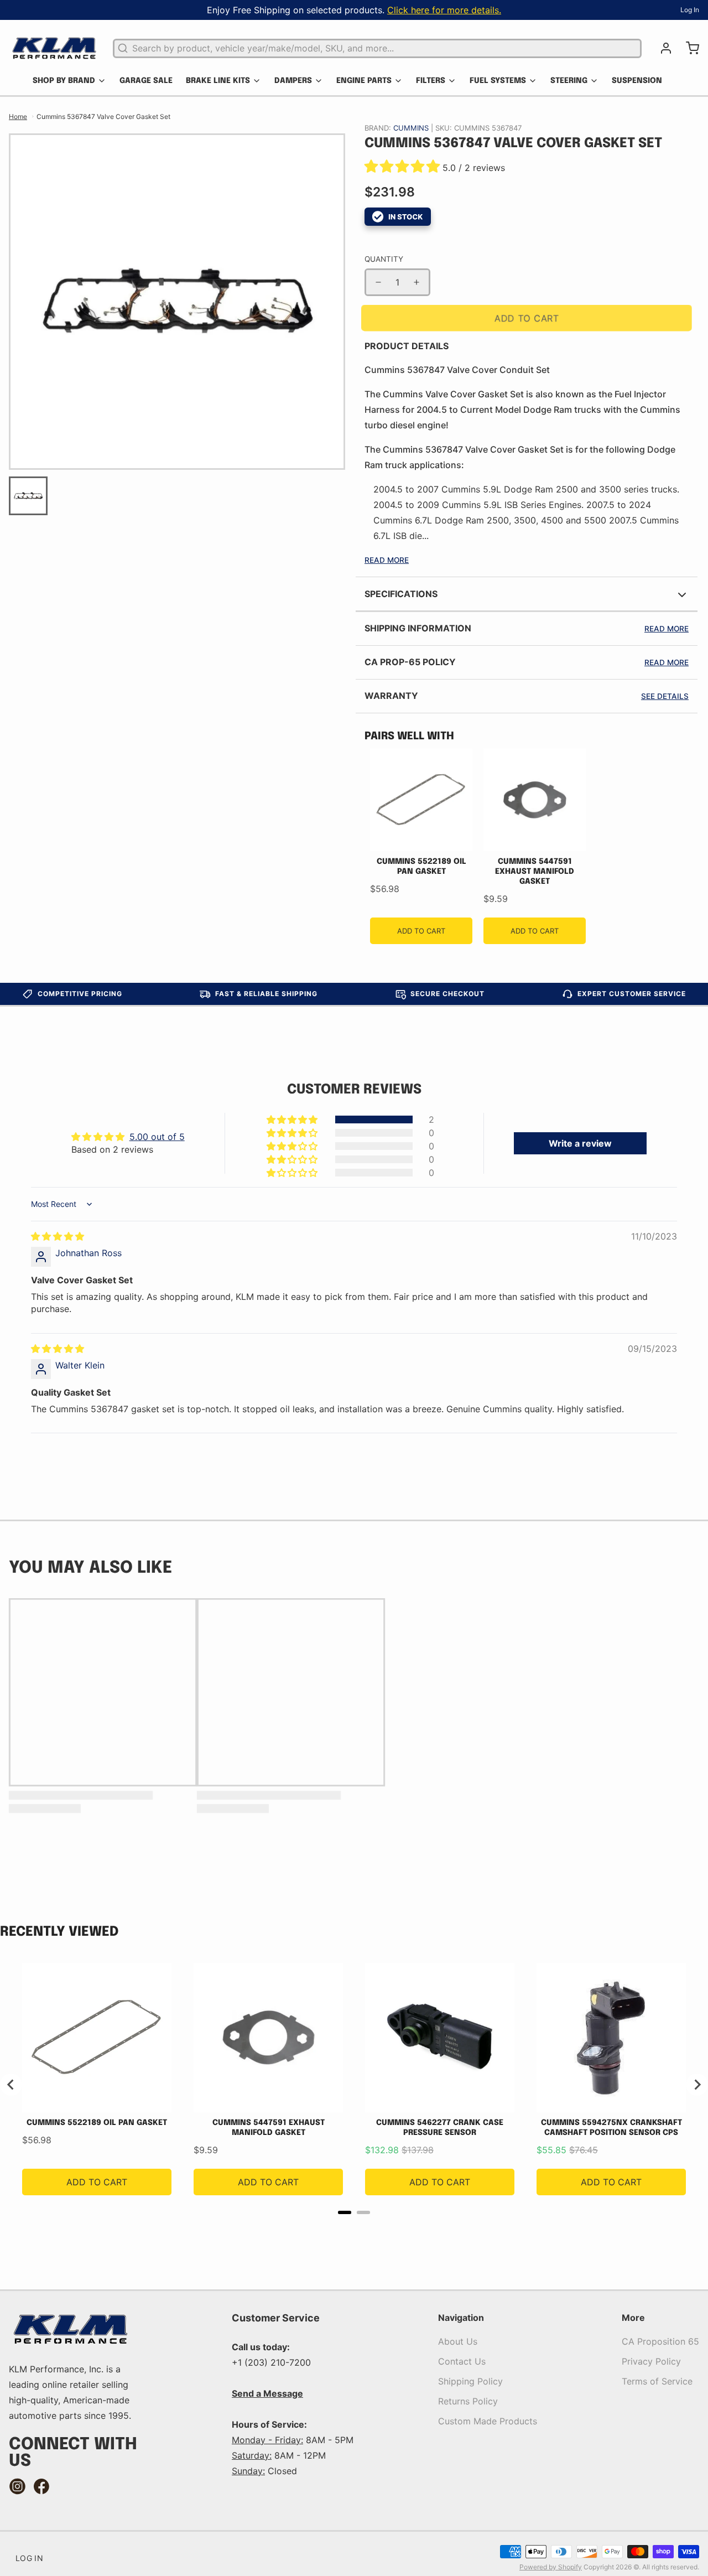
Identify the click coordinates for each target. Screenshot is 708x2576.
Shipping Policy (470, 2381)
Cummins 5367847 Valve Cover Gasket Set (103, 116)
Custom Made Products (488, 2421)
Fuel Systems (498, 81)
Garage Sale (146, 81)
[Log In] (662, 48)
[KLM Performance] (54, 48)
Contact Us (462, 2361)
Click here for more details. (444, 10)
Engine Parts (364, 81)
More (633, 2318)
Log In (690, 10)
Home (18, 116)
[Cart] (688, 48)
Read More (387, 560)
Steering (569, 81)
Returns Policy (468, 2401)
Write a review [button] (580, 1143)
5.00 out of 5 (157, 1137)
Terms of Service (657, 2381)
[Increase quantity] (417, 282)
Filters (431, 81)
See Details (665, 696)
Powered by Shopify (551, 2567)
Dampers (293, 81)
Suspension (637, 81)
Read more (667, 629)
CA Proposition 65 (660, 2341)
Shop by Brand (64, 81)
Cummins (412, 128)
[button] (404, 168)
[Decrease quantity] (378, 282)
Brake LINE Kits (218, 81)
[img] (58, 1236)
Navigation (461, 2318)
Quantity (384, 259)
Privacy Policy (651, 2361)
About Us (458, 2341)
